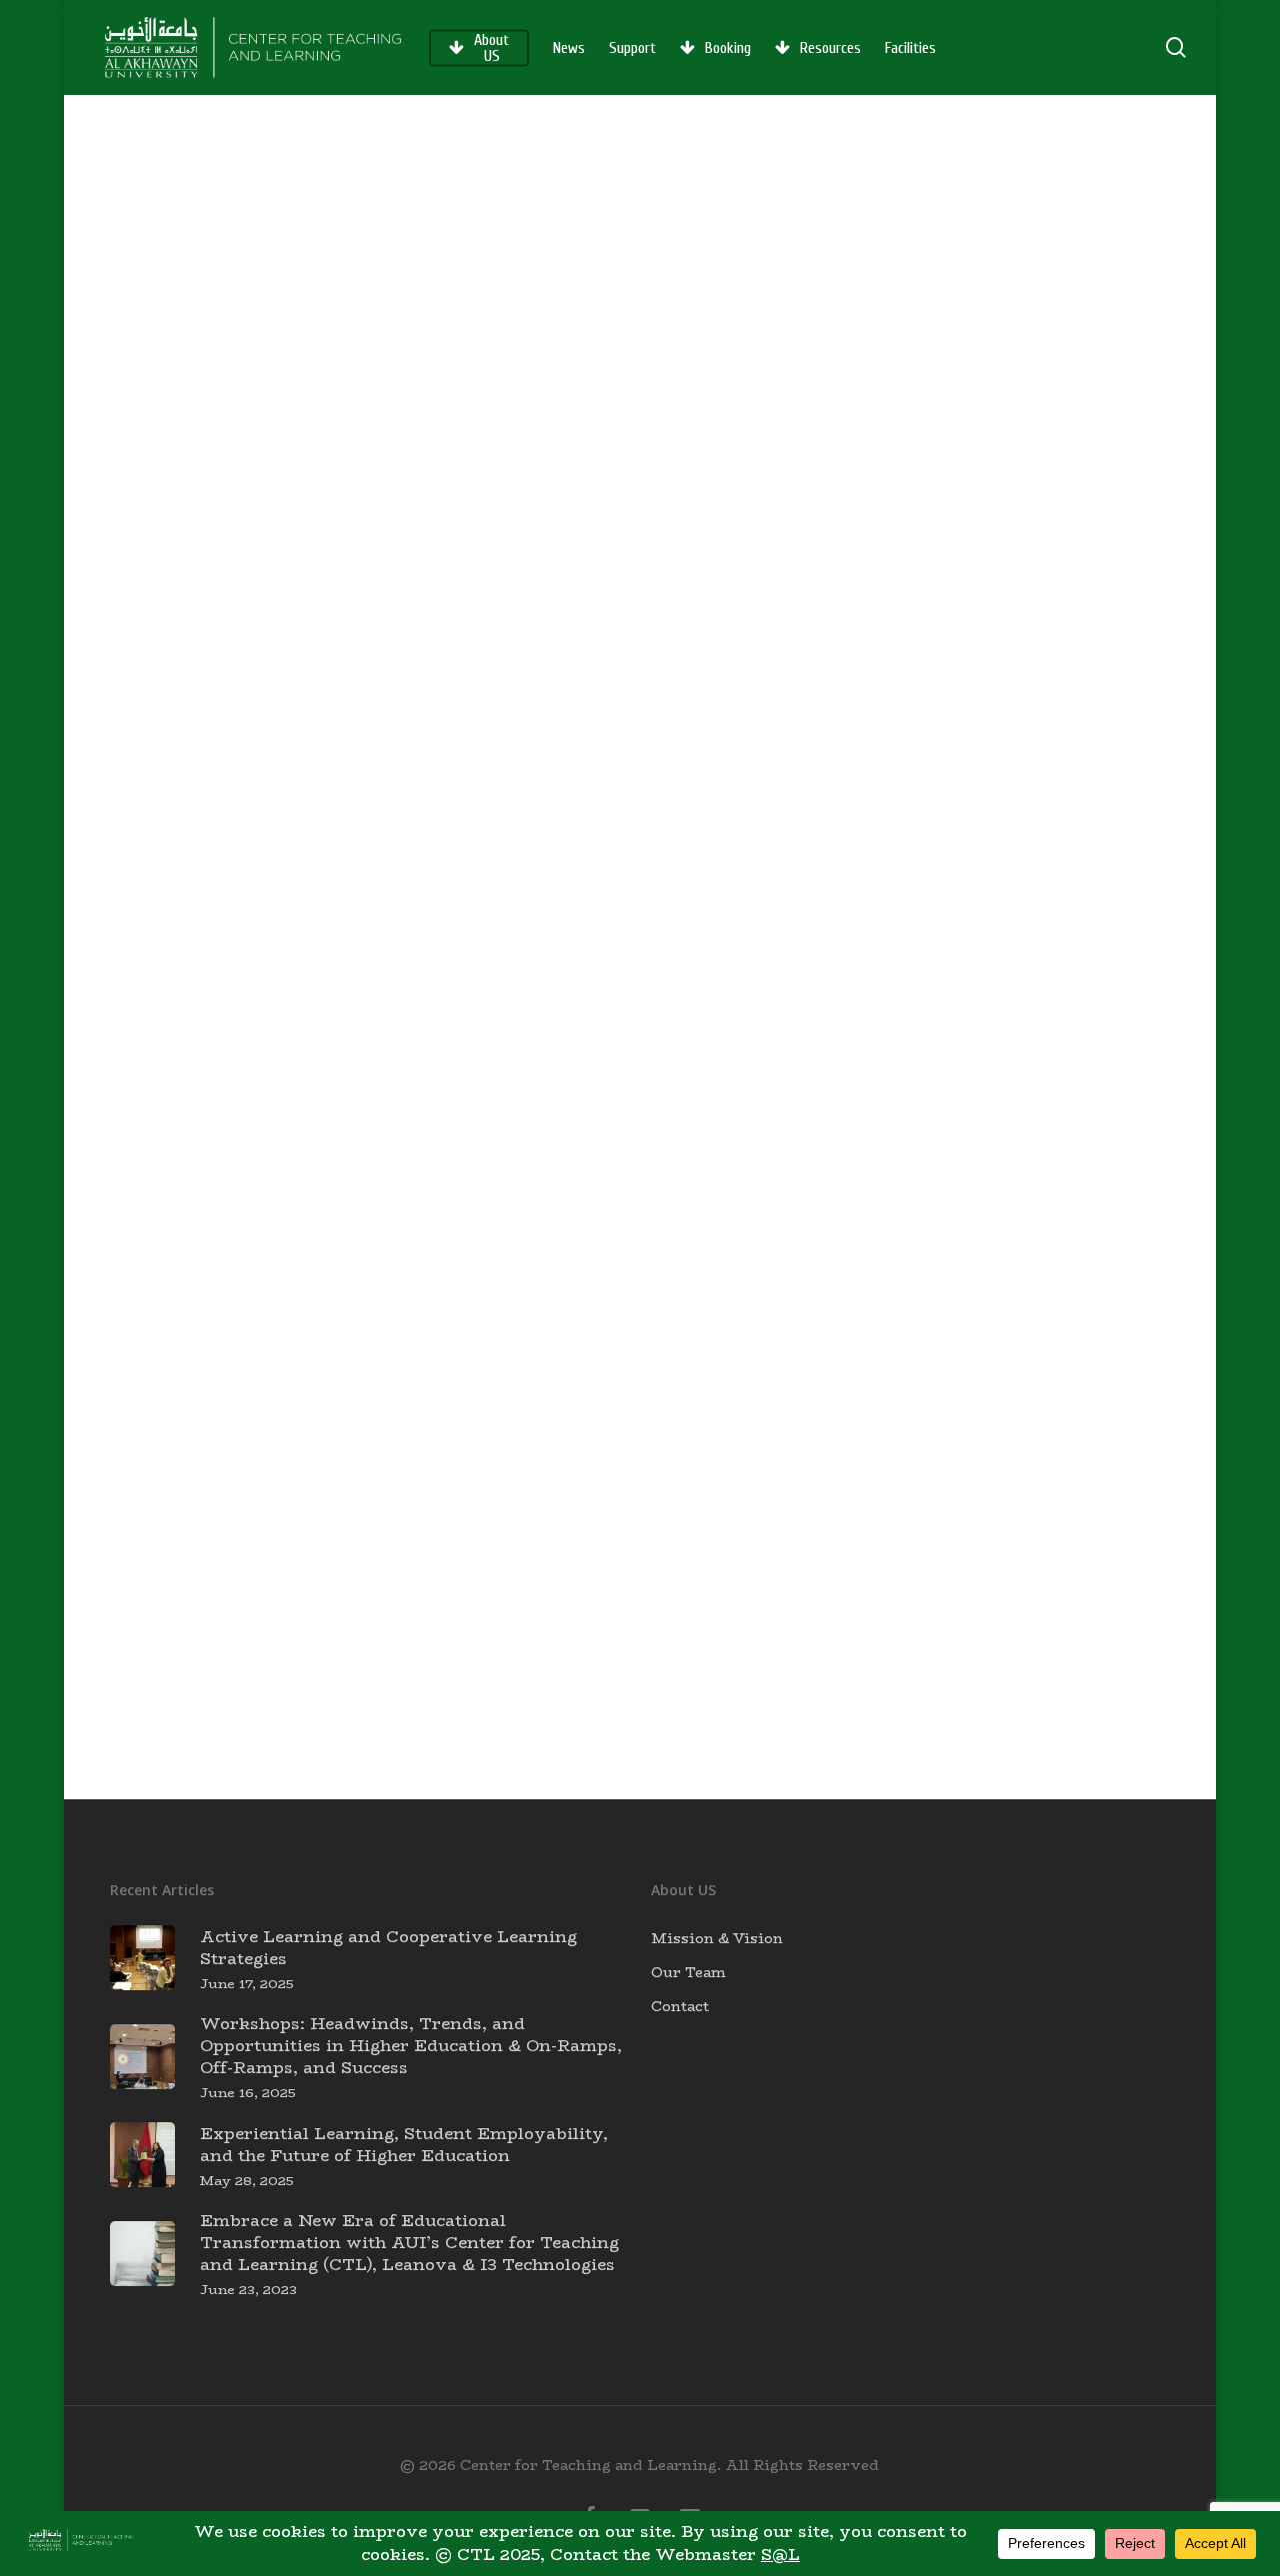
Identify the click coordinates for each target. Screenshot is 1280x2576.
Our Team (688, 1972)
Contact (680, 2006)
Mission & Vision (717, 1938)
